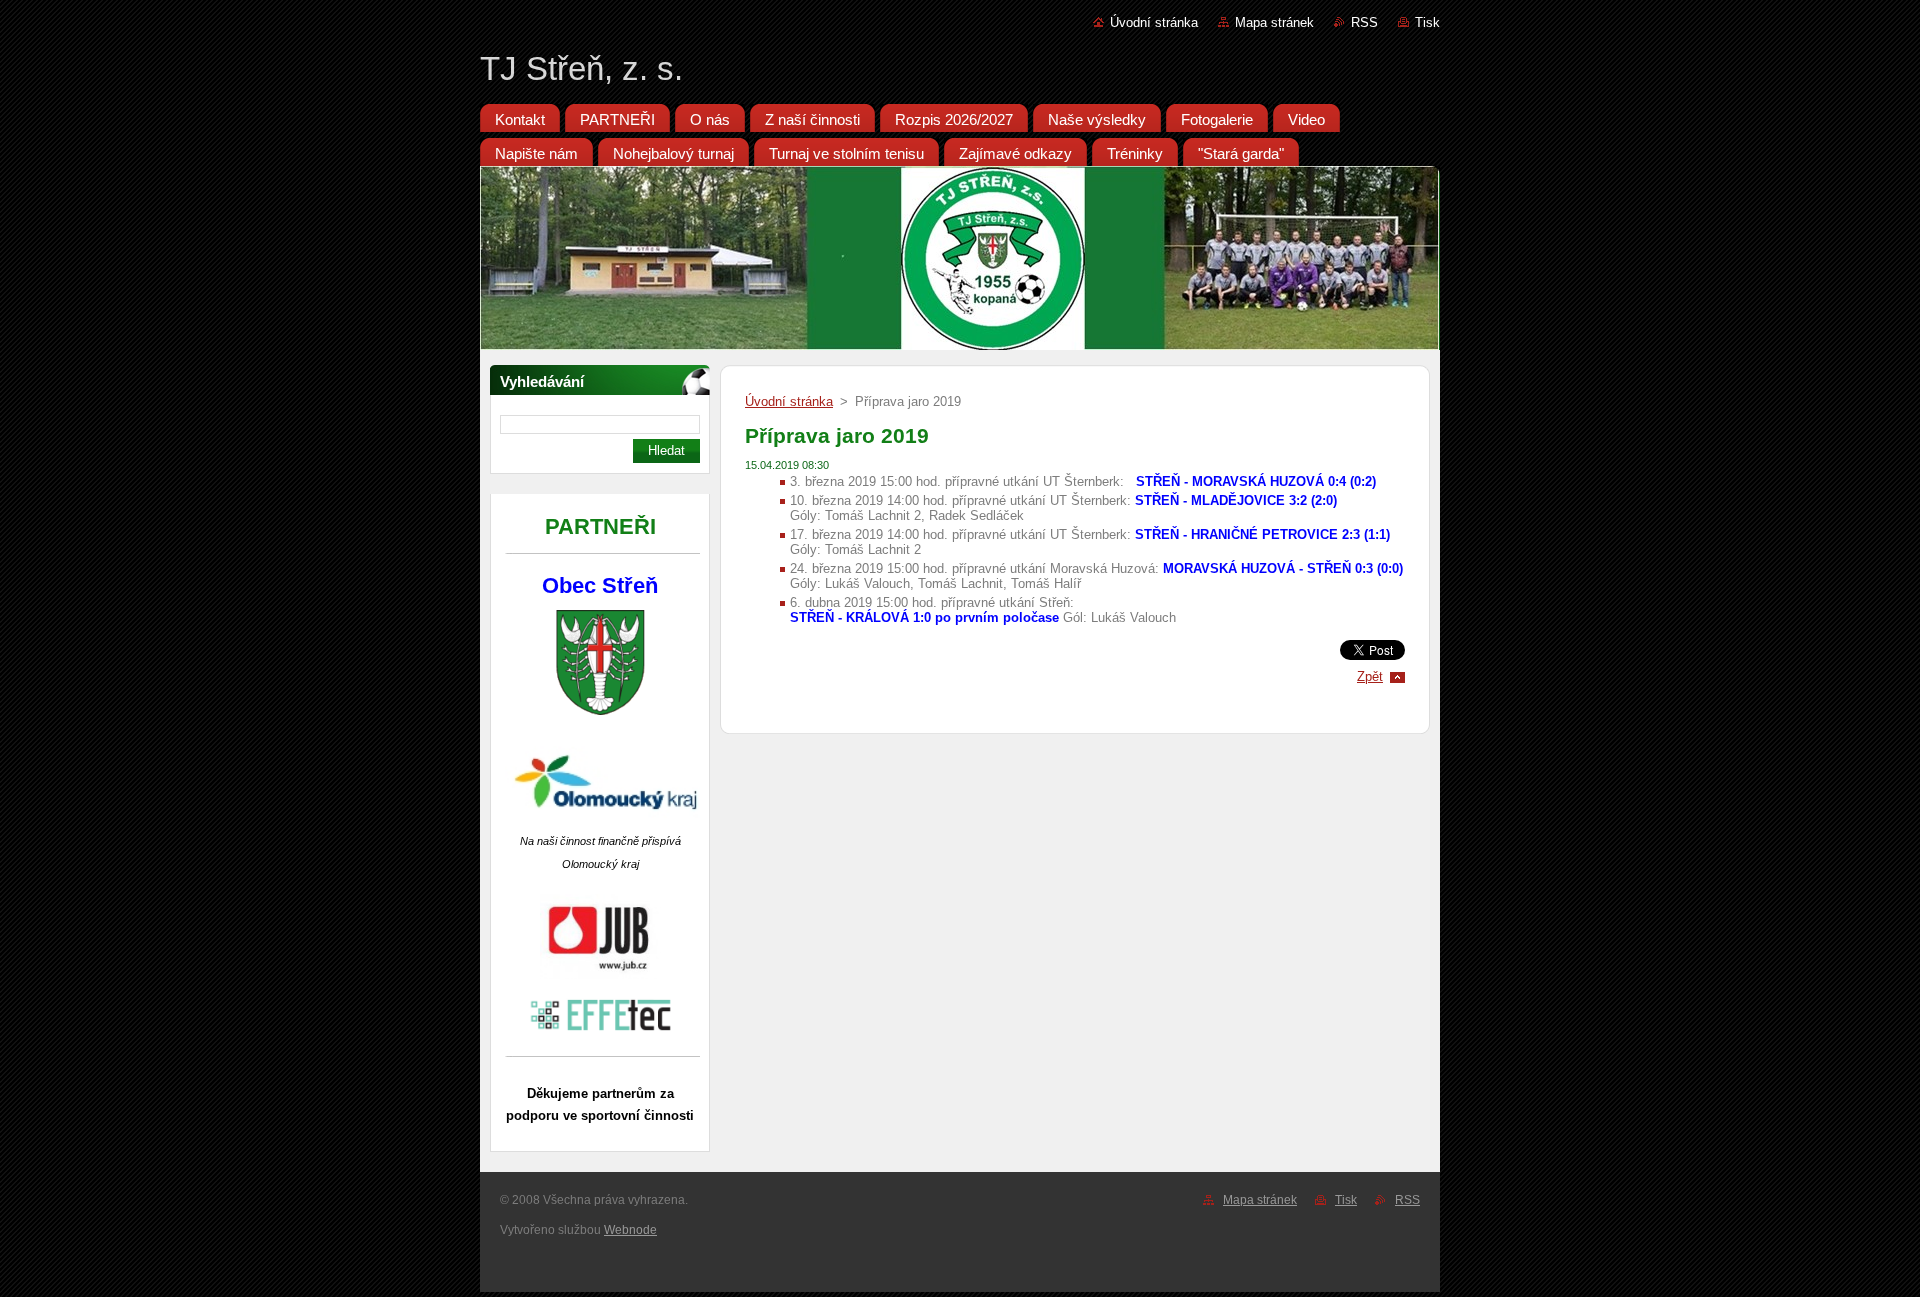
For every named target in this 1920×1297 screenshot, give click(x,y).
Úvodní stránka (1154, 22)
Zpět (1370, 676)
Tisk (1427, 22)
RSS (1364, 22)
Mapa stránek (1274, 22)
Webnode (630, 1230)
